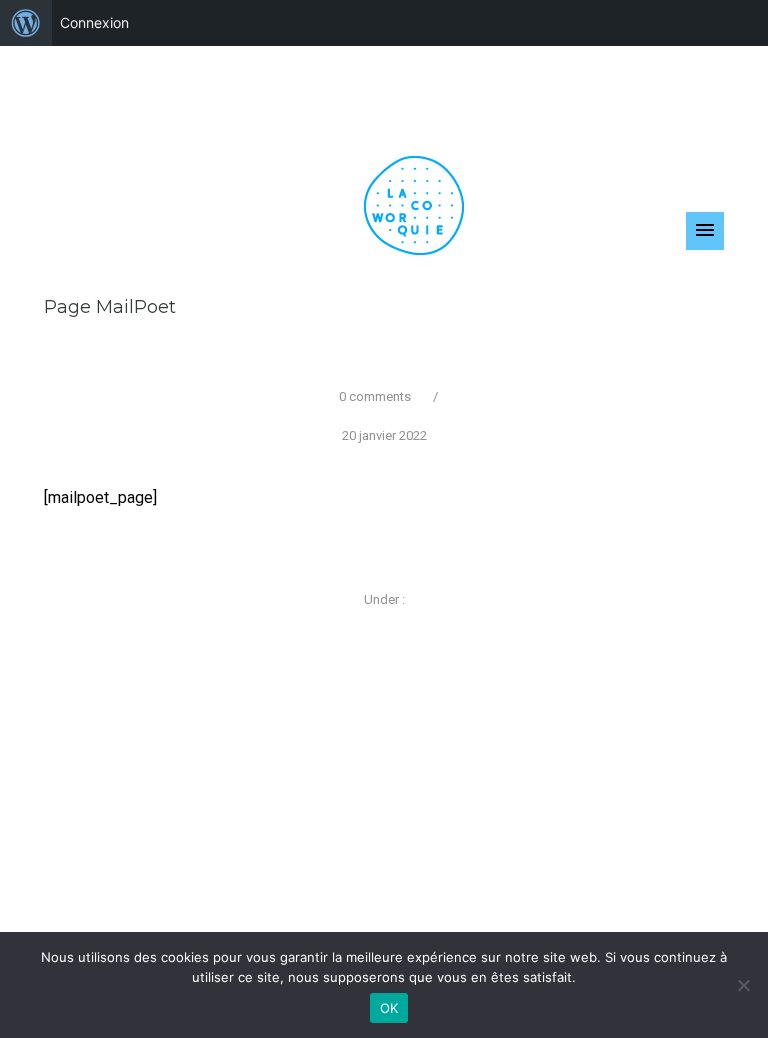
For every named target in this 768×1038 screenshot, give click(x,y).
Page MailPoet (110, 307)
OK (389, 1008)
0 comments (375, 396)
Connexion (94, 22)
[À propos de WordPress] (26, 23)
